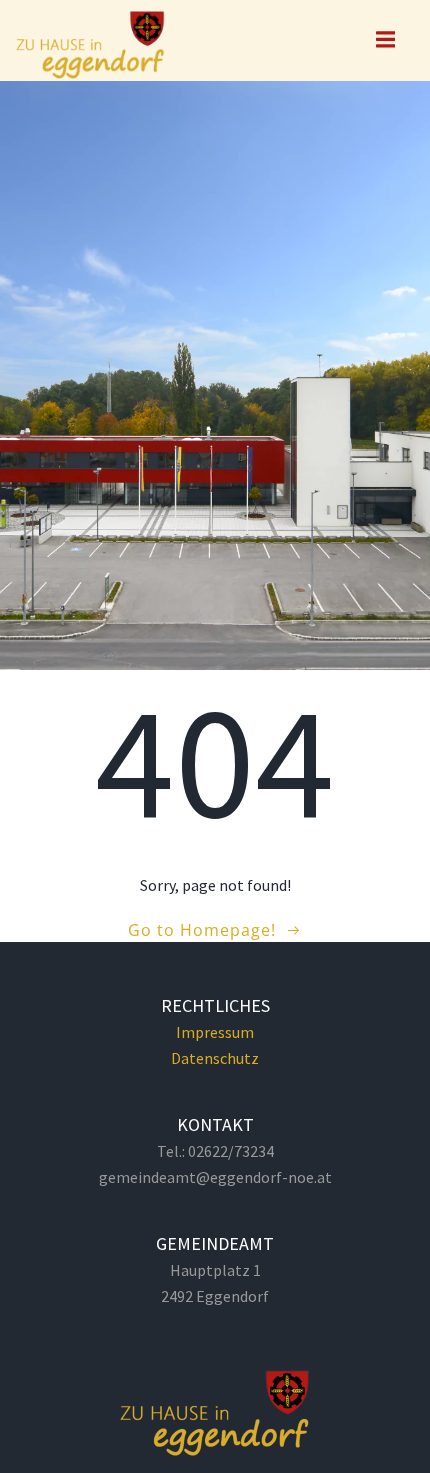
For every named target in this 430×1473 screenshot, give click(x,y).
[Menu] (383, 40)
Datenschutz (215, 1058)
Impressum (215, 1032)
